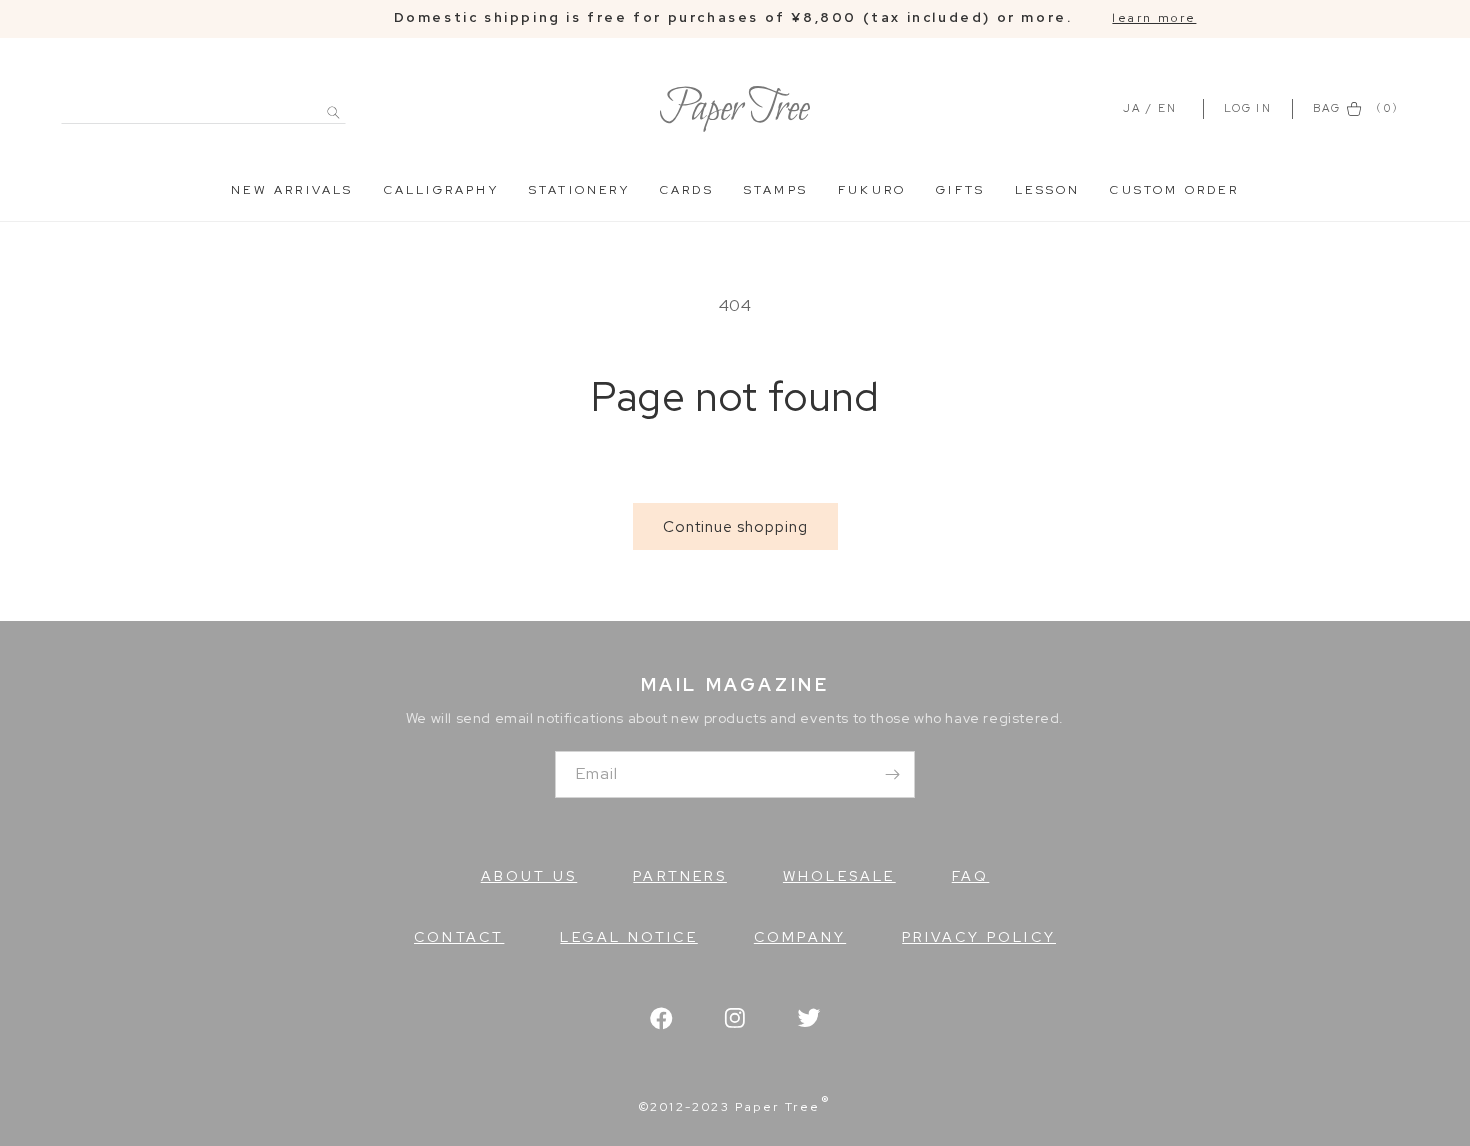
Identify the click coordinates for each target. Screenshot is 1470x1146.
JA (1132, 108)
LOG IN (1250, 108)
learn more (1154, 18)
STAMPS (776, 190)
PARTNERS (680, 876)
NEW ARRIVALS (292, 190)
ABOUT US (529, 876)
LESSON (1047, 190)
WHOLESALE (839, 876)
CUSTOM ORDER (1174, 190)
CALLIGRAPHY (441, 190)
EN (1167, 108)
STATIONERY (579, 190)
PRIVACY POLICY (979, 937)
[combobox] (203, 101)
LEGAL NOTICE (628, 937)
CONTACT (459, 937)
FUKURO (872, 190)
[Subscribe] (892, 774)
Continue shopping (735, 527)
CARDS (687, 190)
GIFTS (960, 190)
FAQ (971, 876)
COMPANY (800, 937)
